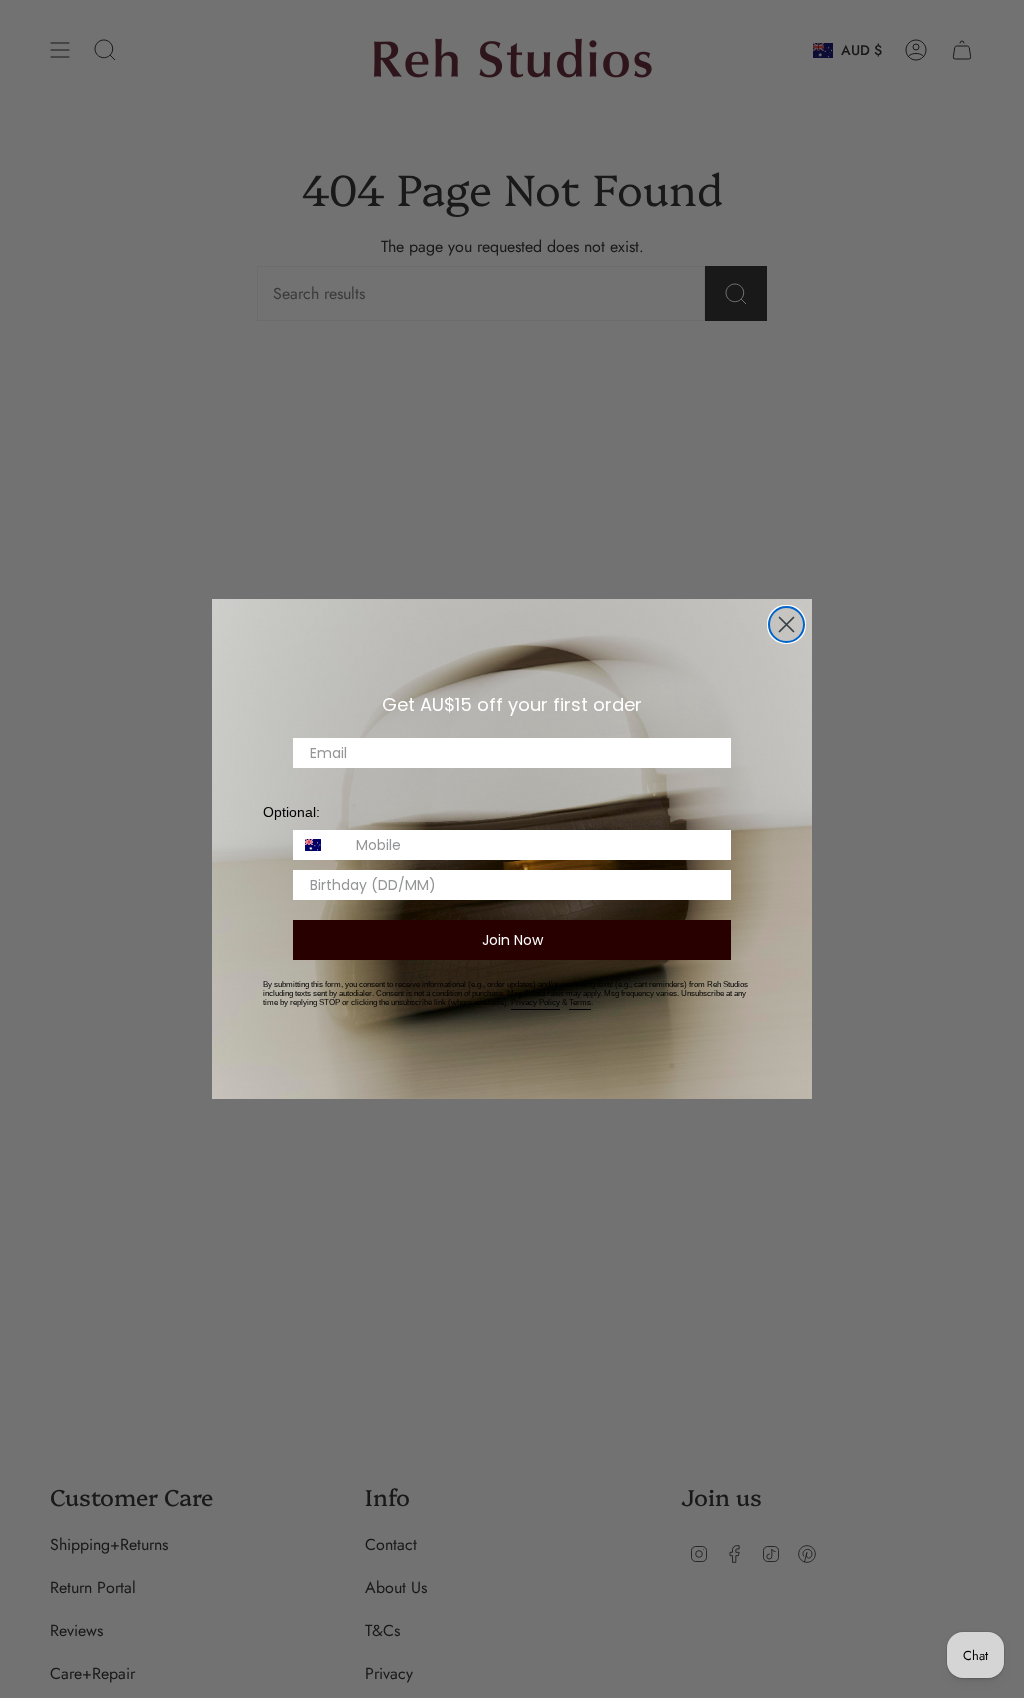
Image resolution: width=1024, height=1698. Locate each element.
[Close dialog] (786, 624)
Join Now (512, 940)
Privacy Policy (535, 1002)
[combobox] (320, 845)
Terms (580, 1002)
